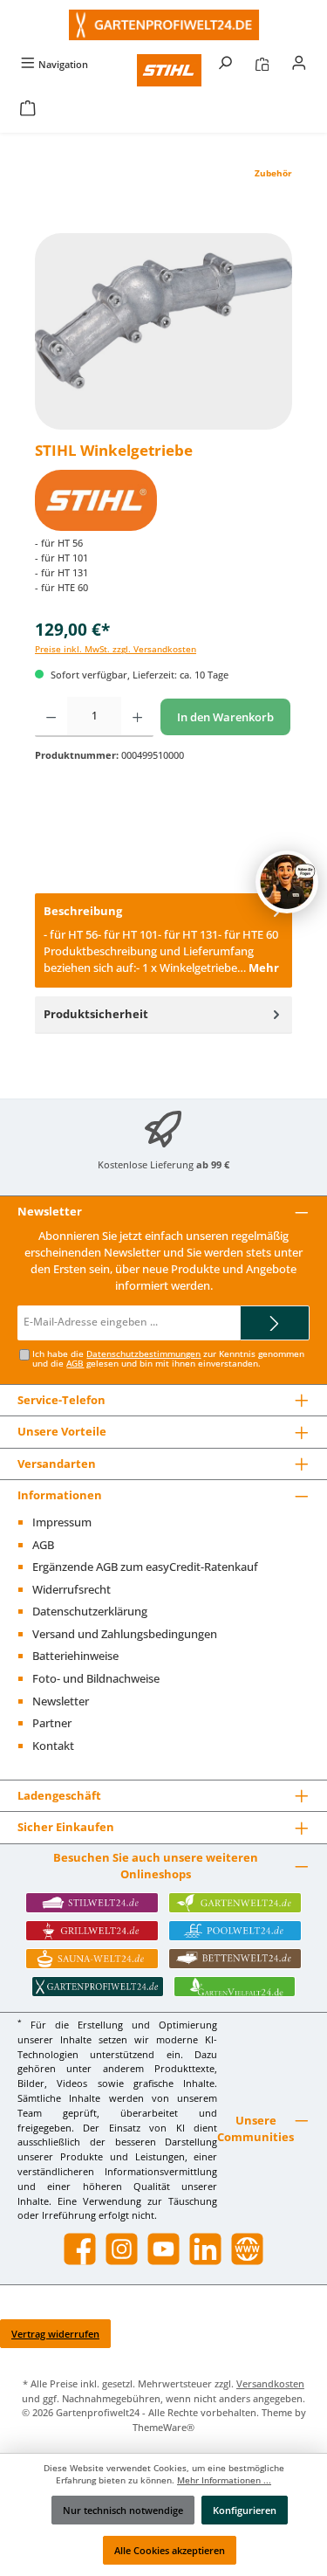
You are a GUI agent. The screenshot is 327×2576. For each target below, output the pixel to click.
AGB (75, 1364)
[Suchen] (225, 64)
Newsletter (61, 1701)
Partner (52, 1723)
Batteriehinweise (75, 1656)
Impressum (62, 1522)
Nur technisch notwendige (123, 2510)
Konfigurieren (245, 2510)
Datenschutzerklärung (90, 1611)
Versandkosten (270, 2383)
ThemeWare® (163, 2427)
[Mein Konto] (299, 64)
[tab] (163, 940)
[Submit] (275, 1323)
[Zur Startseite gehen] (163, 25)
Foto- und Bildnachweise (96, 1678)
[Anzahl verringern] (51, 717)
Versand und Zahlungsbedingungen (125, 1634)
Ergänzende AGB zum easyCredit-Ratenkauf (145, 1567)
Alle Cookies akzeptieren (170, 2550)
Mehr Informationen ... (224, 2480)
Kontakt (53, 1746)
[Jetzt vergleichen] (262, 64)
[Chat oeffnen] (287, 882)
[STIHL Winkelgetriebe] (163, 331)
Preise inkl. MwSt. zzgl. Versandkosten (116, 649)
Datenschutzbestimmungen (143, 1354)
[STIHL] (163, 500)
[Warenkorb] (28, 110)
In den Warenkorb (225, 717)
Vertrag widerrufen (55, 2334)
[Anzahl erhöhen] (137, 717)
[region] (163, 331)
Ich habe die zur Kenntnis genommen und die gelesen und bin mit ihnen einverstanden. (168, 1359)
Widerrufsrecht (72, 1589)
